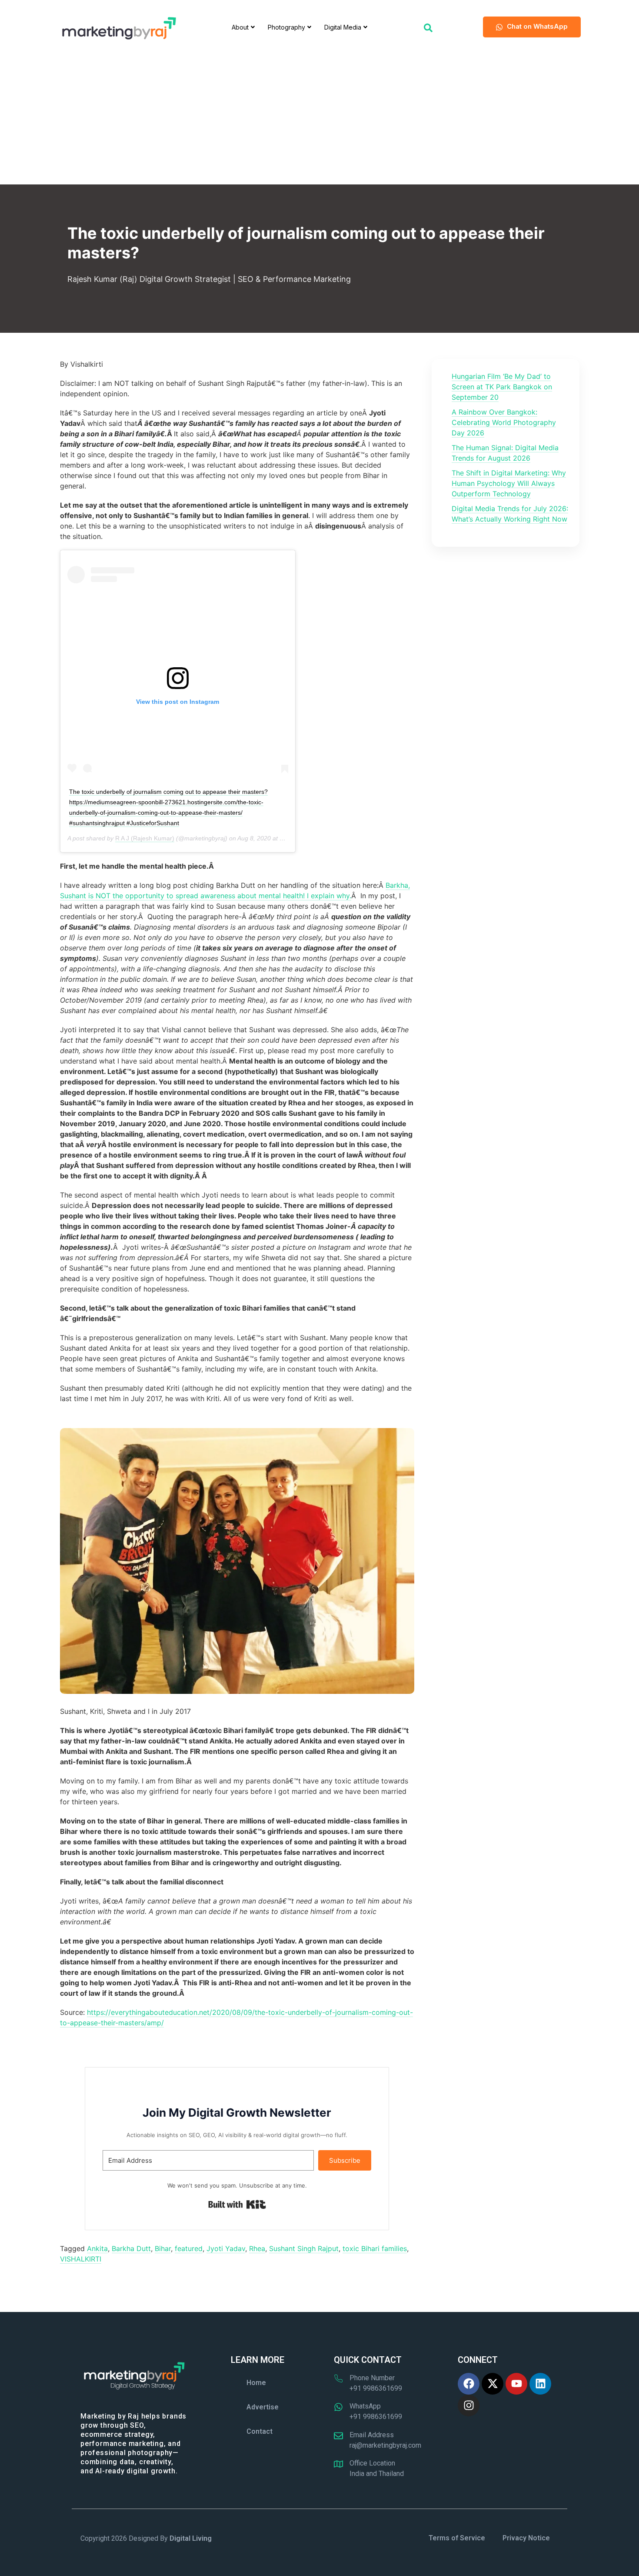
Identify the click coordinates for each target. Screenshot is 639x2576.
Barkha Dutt (131, 2248)
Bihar (163, 2248)
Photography (286, 27)
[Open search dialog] (428, 27)
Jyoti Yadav (226, 2248)
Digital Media (343, 27)
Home (256, 2383)
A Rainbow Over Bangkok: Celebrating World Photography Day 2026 (504, 422)
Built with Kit (237, 2205)
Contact (260, 2431)
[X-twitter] (493, 2384)
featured (189, 2248)
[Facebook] (469, 2384)
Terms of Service (457, 2538)
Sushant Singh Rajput (304, 2248)
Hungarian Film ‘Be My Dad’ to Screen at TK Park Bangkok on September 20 (502, 387)
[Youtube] (516, 2384)
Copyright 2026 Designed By (146, 2538)
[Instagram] (469, 2405)
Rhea (257, 2248)
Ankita (97, 2248)
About (240, 27)
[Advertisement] (319, 119)
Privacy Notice (526, 2538)
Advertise (263, 2407)
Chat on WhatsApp (537, 26)
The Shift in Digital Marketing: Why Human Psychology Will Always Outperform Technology (509, 483)
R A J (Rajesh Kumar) (145, 838)
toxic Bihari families (375, 2248)
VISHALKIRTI (81, 2259)
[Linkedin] (540, 2384)
